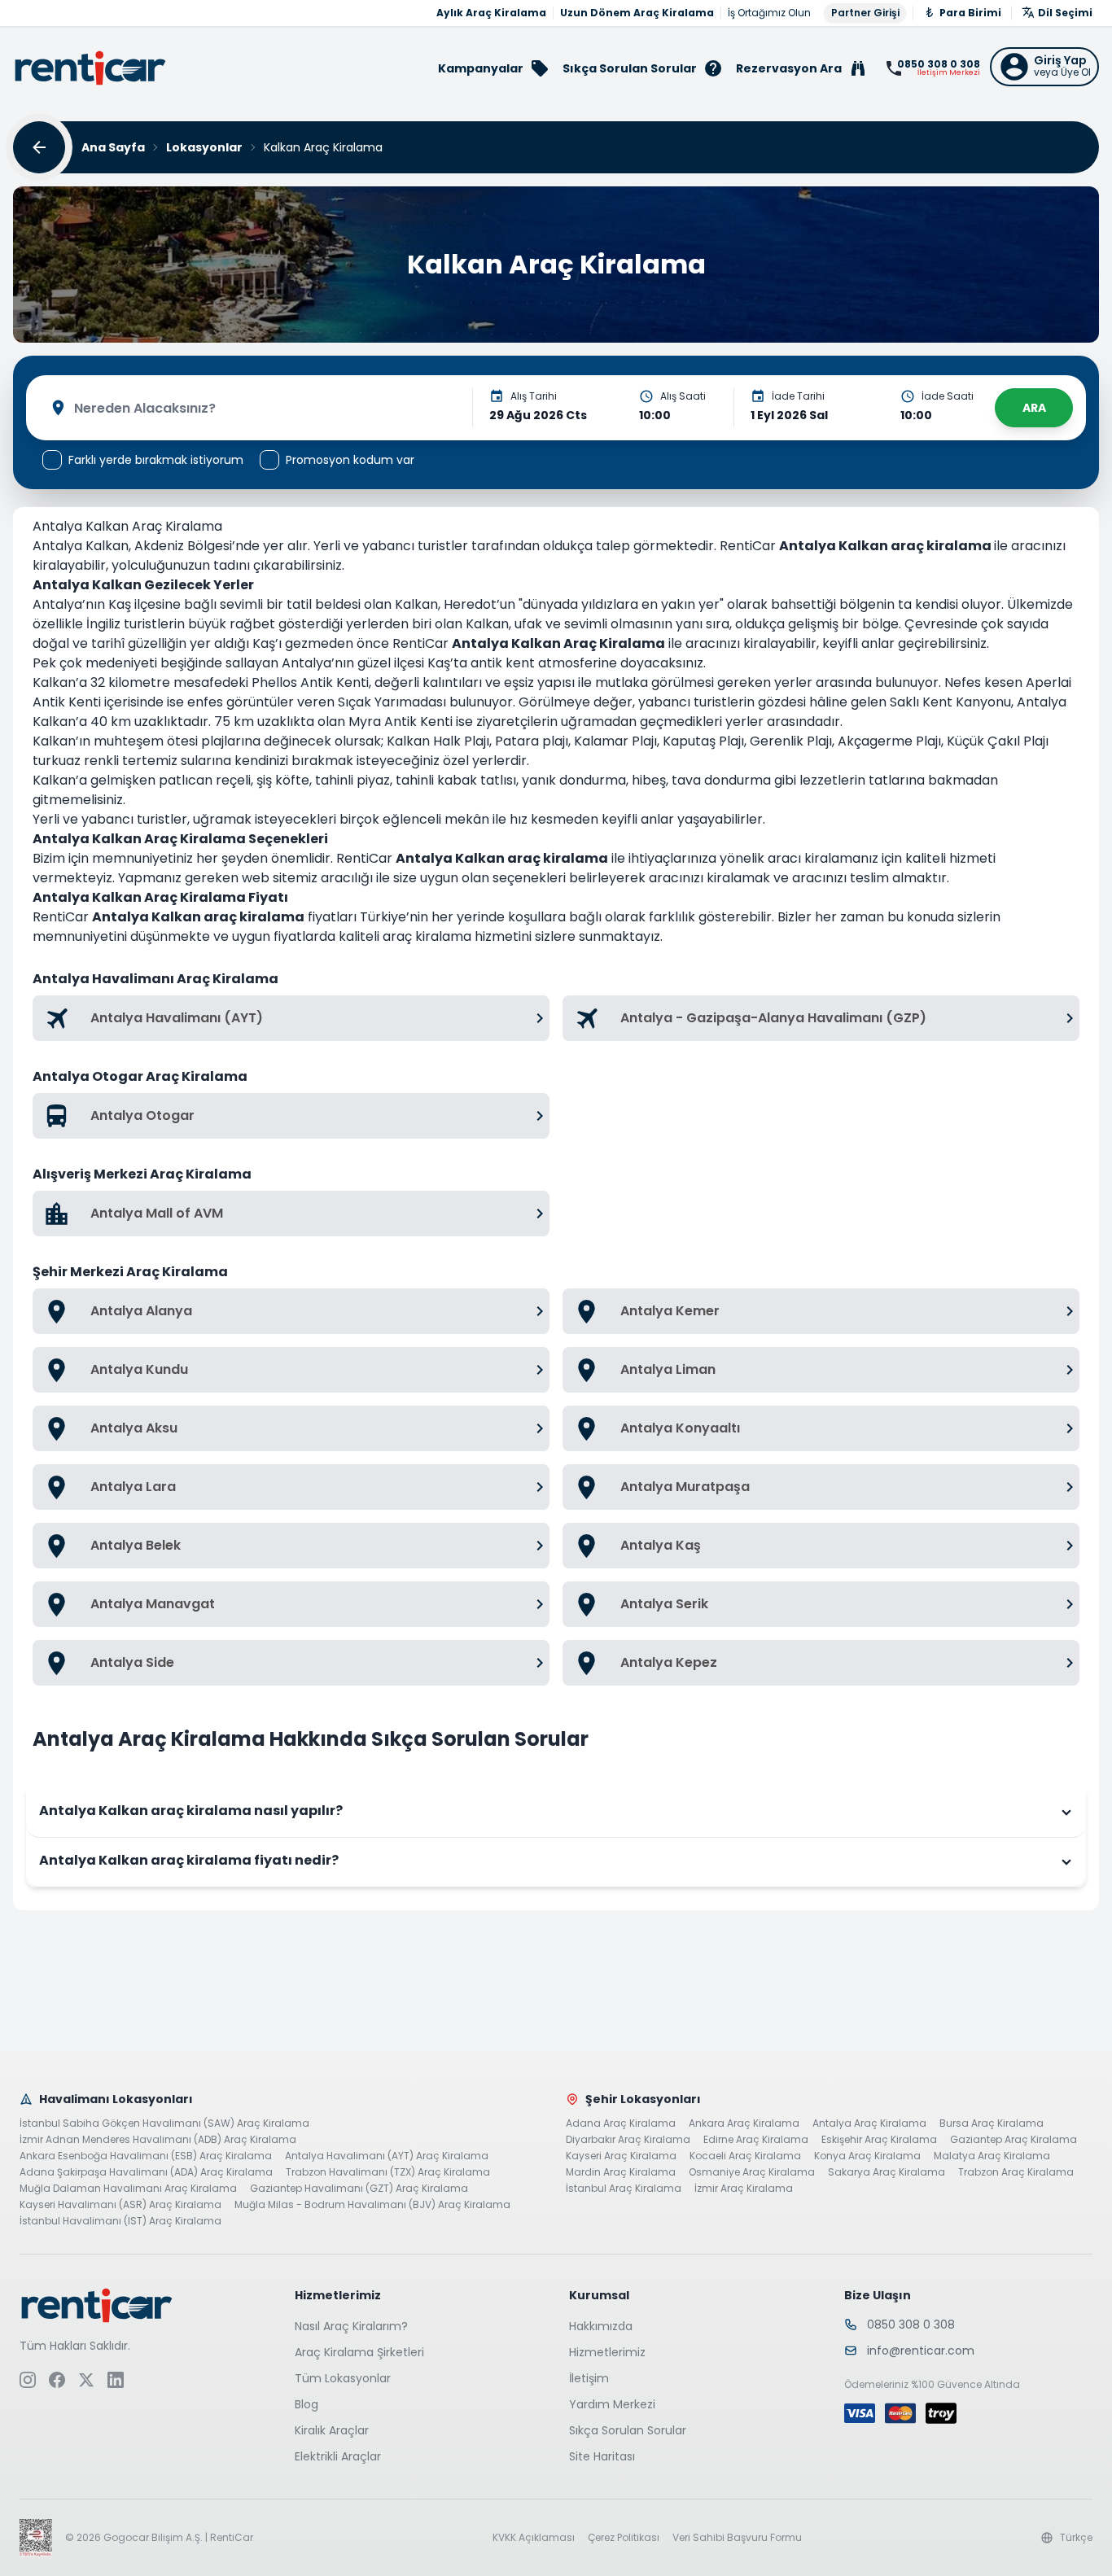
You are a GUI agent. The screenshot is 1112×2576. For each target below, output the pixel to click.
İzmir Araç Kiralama (744, 2189)
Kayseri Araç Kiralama (621, 2156)
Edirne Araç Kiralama (756, 2140)
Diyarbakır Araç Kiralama (628, 2140)
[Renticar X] (86, 2380)
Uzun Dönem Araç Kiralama (637, 13)
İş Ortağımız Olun (769, 13)
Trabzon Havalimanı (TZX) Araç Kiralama (388, 2172)
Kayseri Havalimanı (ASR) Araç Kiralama (120, 2205)
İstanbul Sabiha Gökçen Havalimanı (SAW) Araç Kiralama (164, 2123)
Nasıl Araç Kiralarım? (351, 2326)
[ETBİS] (36, 2538)
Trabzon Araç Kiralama (1016, 2172)
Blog (306, 2404)
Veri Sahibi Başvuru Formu (737, 2538)
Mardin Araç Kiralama (621, 2172)
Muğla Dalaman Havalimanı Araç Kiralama (128, 2189)
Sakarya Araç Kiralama (887, 2172)
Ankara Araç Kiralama (744, 2123)
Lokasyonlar (204, 147)
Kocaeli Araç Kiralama (745, 2156)
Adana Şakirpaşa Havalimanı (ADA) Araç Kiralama (146, 2172)
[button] (1044, 67)
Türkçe (1076, 2538)
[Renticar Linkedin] (116, 2380)
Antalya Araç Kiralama (869, 2123)
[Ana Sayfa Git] (90, 68)
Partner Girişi (865, 13)
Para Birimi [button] (970, 13)
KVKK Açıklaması (534, 2538)
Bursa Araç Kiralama (992, 2123)
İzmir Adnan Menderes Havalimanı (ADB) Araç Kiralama (158, 2140)
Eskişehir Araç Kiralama (879, 2140)
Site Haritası (602, 2456)
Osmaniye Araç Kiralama (752, 2172)
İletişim (589, 2378)
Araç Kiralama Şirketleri (359, 2352)
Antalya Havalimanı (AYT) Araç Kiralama (387, 2156)
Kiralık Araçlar (332, 2430)
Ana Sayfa (113, 147)
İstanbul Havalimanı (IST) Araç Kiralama (120, 2221)
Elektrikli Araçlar (338, 2456)
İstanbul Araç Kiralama (624, 2189)
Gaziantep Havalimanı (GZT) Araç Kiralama (359, 2189)
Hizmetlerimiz (607, 2352)
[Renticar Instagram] (28, 2380)
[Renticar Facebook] (57, 2380)
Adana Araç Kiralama (621, 2123)
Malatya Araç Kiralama (992, 2156)
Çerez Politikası (624, 2538)
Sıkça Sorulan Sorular (628, 2430)
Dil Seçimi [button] (1065, 13)
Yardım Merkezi (612, 2404)
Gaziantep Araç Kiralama (1013, 2140)
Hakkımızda (601, 2326)
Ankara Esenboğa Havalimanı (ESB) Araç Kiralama (146, 2156)
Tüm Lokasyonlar (343, 2378)
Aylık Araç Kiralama (491, 13)
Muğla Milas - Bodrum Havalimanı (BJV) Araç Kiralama (372, 2205)
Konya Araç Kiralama (867, 2156)
